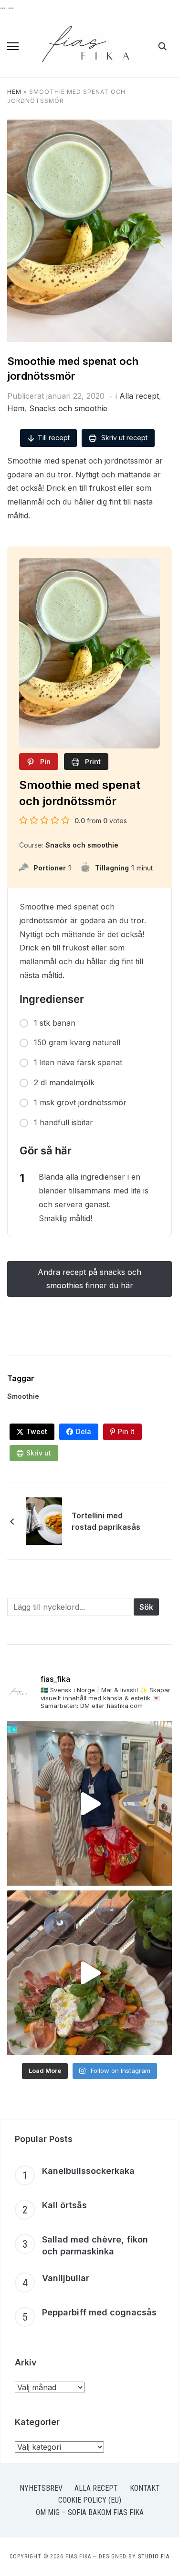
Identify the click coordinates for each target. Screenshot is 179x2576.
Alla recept (139, 396)
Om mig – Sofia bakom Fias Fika (90, 2512)
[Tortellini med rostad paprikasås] (44, 1520)
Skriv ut (39, 1453)
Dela (84, 1431)
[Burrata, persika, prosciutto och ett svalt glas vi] (89, 1973)
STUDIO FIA (154, 2556)
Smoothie (23, 1396)
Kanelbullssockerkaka (88, 2171)
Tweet (37, 1431)
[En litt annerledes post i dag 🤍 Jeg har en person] (89, 1803)
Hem (14, 92)
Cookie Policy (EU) (90, 2500)
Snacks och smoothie (68, 408)
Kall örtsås (64, 2205)
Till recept (54, 438)
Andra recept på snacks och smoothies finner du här (89, 1278)
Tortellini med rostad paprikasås (106, 1521)
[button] (13, 46)
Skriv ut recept (123, 438)
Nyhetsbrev (41, 2488)
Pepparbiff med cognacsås (99, 2312)
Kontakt (145, 2488)
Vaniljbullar (66, 2278)
